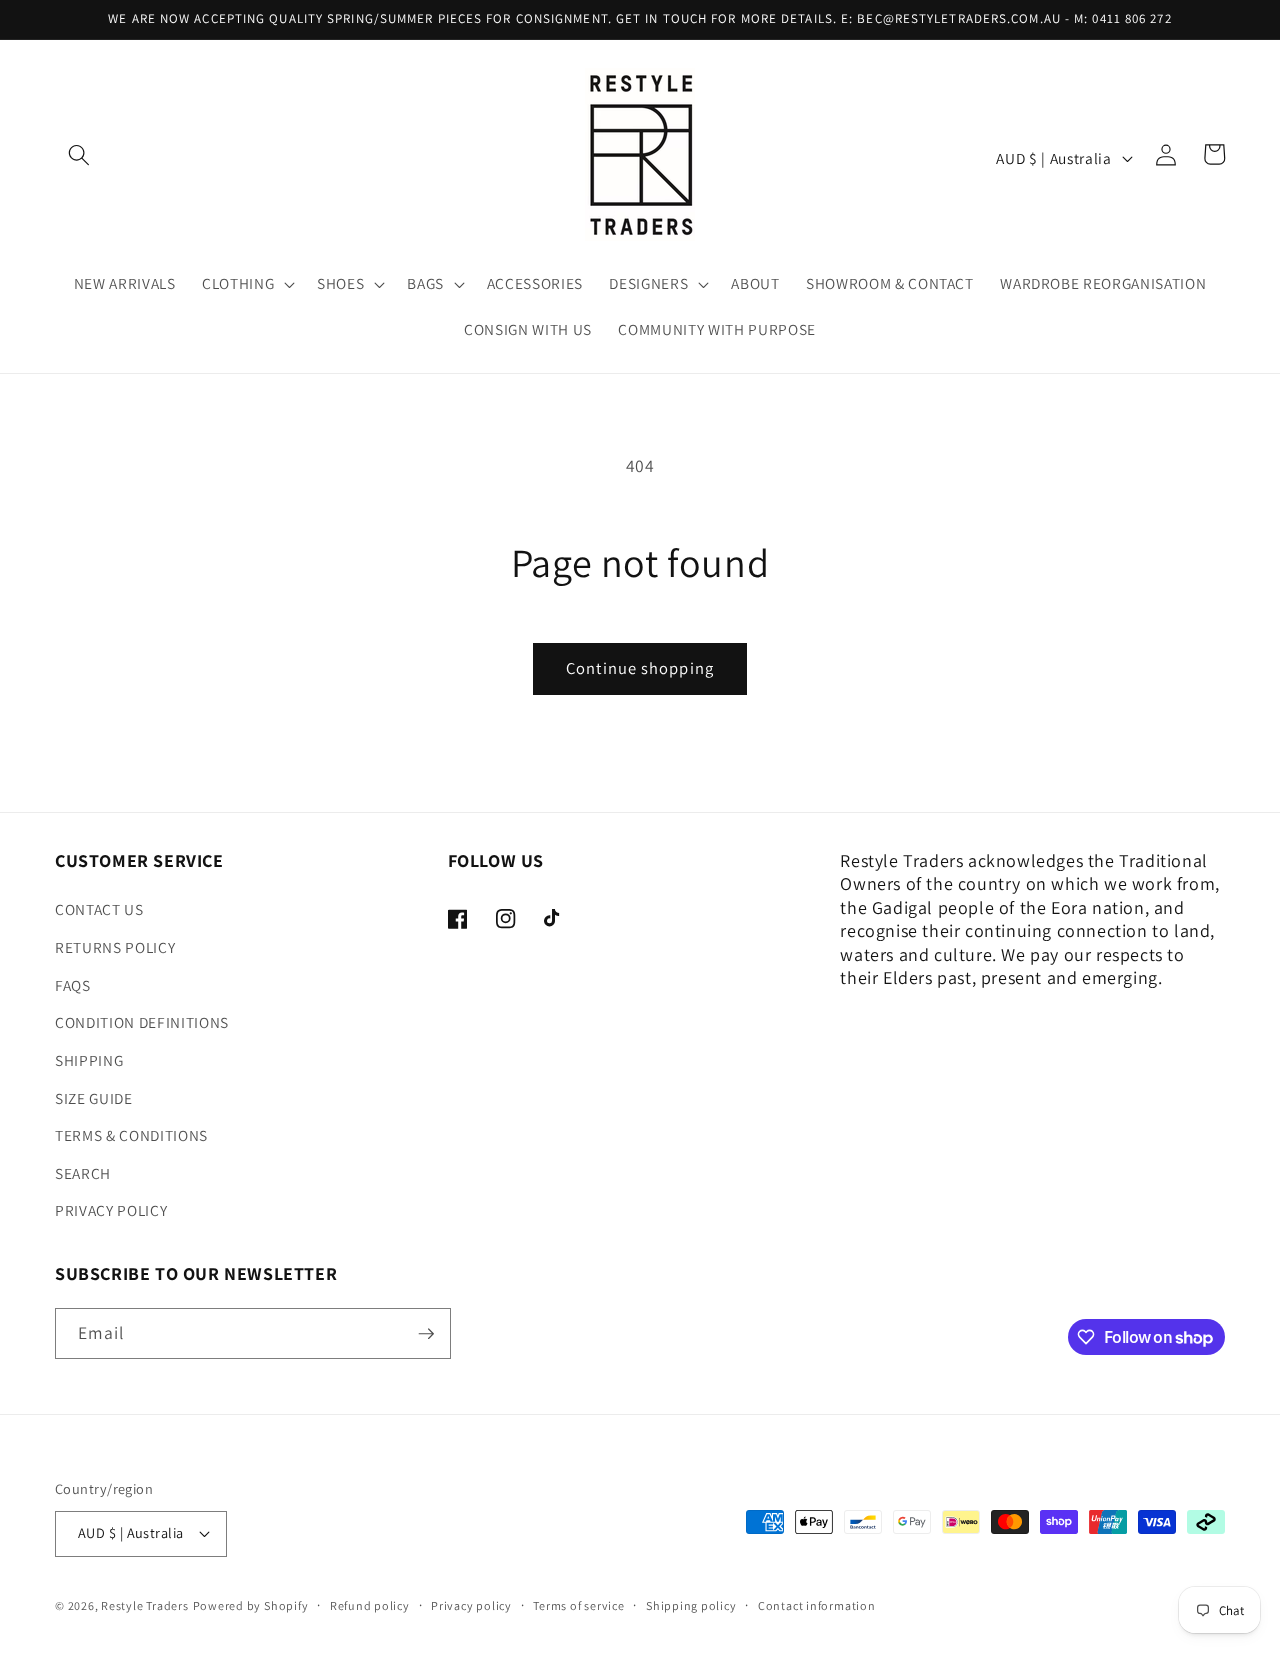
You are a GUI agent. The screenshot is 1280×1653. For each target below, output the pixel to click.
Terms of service (578, 1605)
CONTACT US (99, 909)
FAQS (73, 985)
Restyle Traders (145, 1605)
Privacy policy (471, 1605)
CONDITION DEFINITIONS (142, 1022)
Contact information (817, 1605)
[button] (79, 154)
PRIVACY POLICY (111, 1210)
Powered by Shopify (251, 1605)
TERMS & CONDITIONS (131, 1135)
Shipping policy (691, 1605)
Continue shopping (640, 668)
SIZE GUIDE (94, 1098)
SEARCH (83, 1173)
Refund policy (370, 1605)
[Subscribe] (426, 1334)
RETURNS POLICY (115, 947)
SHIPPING (89, 1060)
